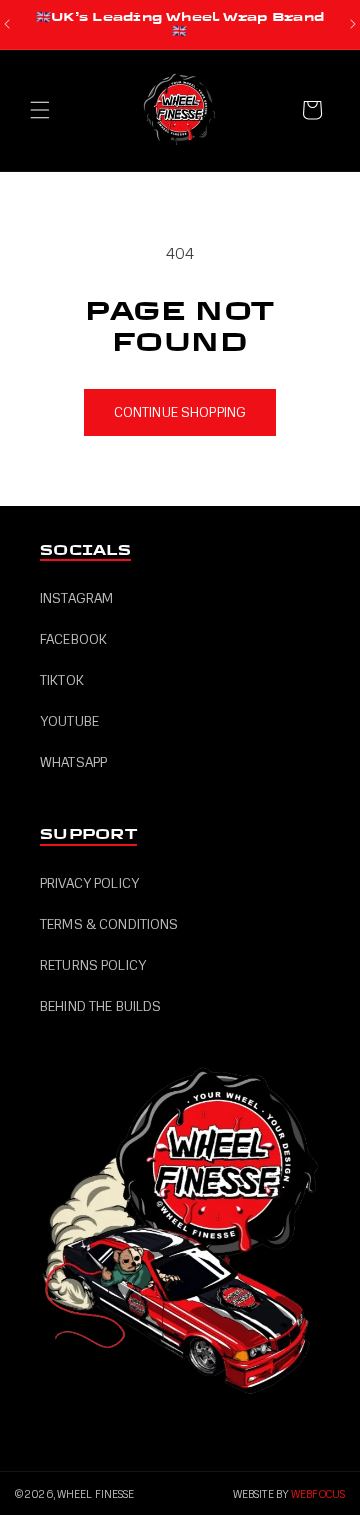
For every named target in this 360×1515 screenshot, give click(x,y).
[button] (40, 110)
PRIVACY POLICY (89, 883)
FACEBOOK (73, 639)
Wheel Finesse (95, 1494)
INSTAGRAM (76, 598)
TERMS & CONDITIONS (109, 924)
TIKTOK (62, 680)
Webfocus (318, 1494)
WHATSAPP (73, 762)
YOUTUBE (69, 721)
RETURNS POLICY (93, 965)
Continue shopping (180, 412)
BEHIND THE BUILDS (100, 1006)
